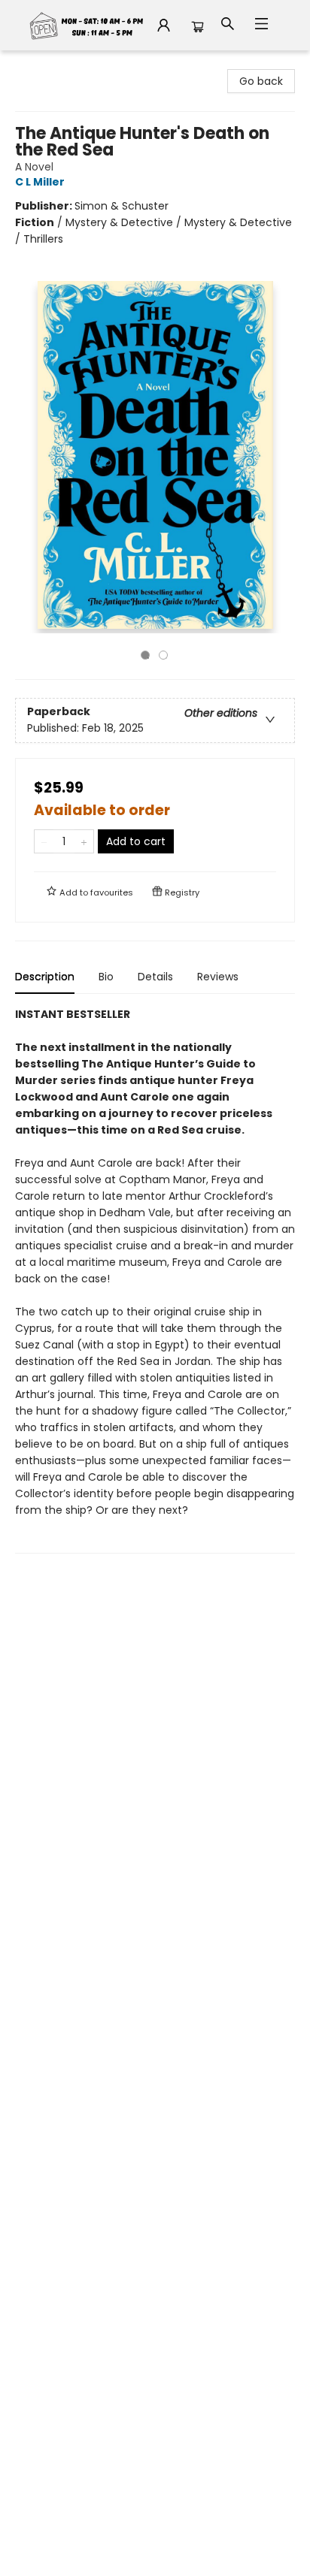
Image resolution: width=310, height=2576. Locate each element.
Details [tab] (155, 977)
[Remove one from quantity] (44, 841)
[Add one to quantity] (84, 841)
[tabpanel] (155, 1280)
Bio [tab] (106, 977)
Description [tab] (45, 977)
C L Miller (40, 182)
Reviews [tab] (218, 977)
